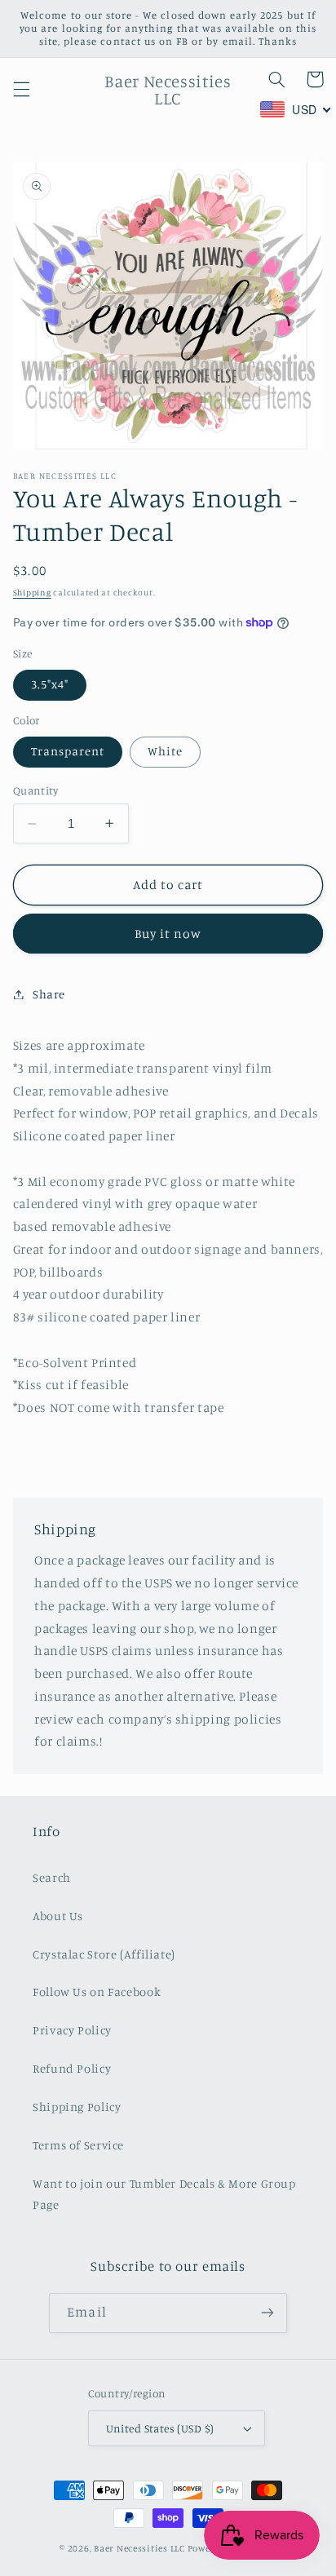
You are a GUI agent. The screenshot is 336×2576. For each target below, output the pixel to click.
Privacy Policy (72, 2030)
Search (52, 1877)
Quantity (35, 790)
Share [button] (49, 994)
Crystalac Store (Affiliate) (104, 1954)
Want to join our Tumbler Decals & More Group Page (164, 2194)
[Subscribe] (267, 2313)
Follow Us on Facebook (97, 1992)
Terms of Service (78, 2145)
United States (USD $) (160, 2428)
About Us (58, 1916)
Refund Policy (72, 2068)
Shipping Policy (77, 2107)
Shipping (32, 592)
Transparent (68, 751)
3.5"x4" (50, 684)
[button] (21, 90)
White (165, 751)
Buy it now (168, 934)
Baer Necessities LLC (139, 2548)
